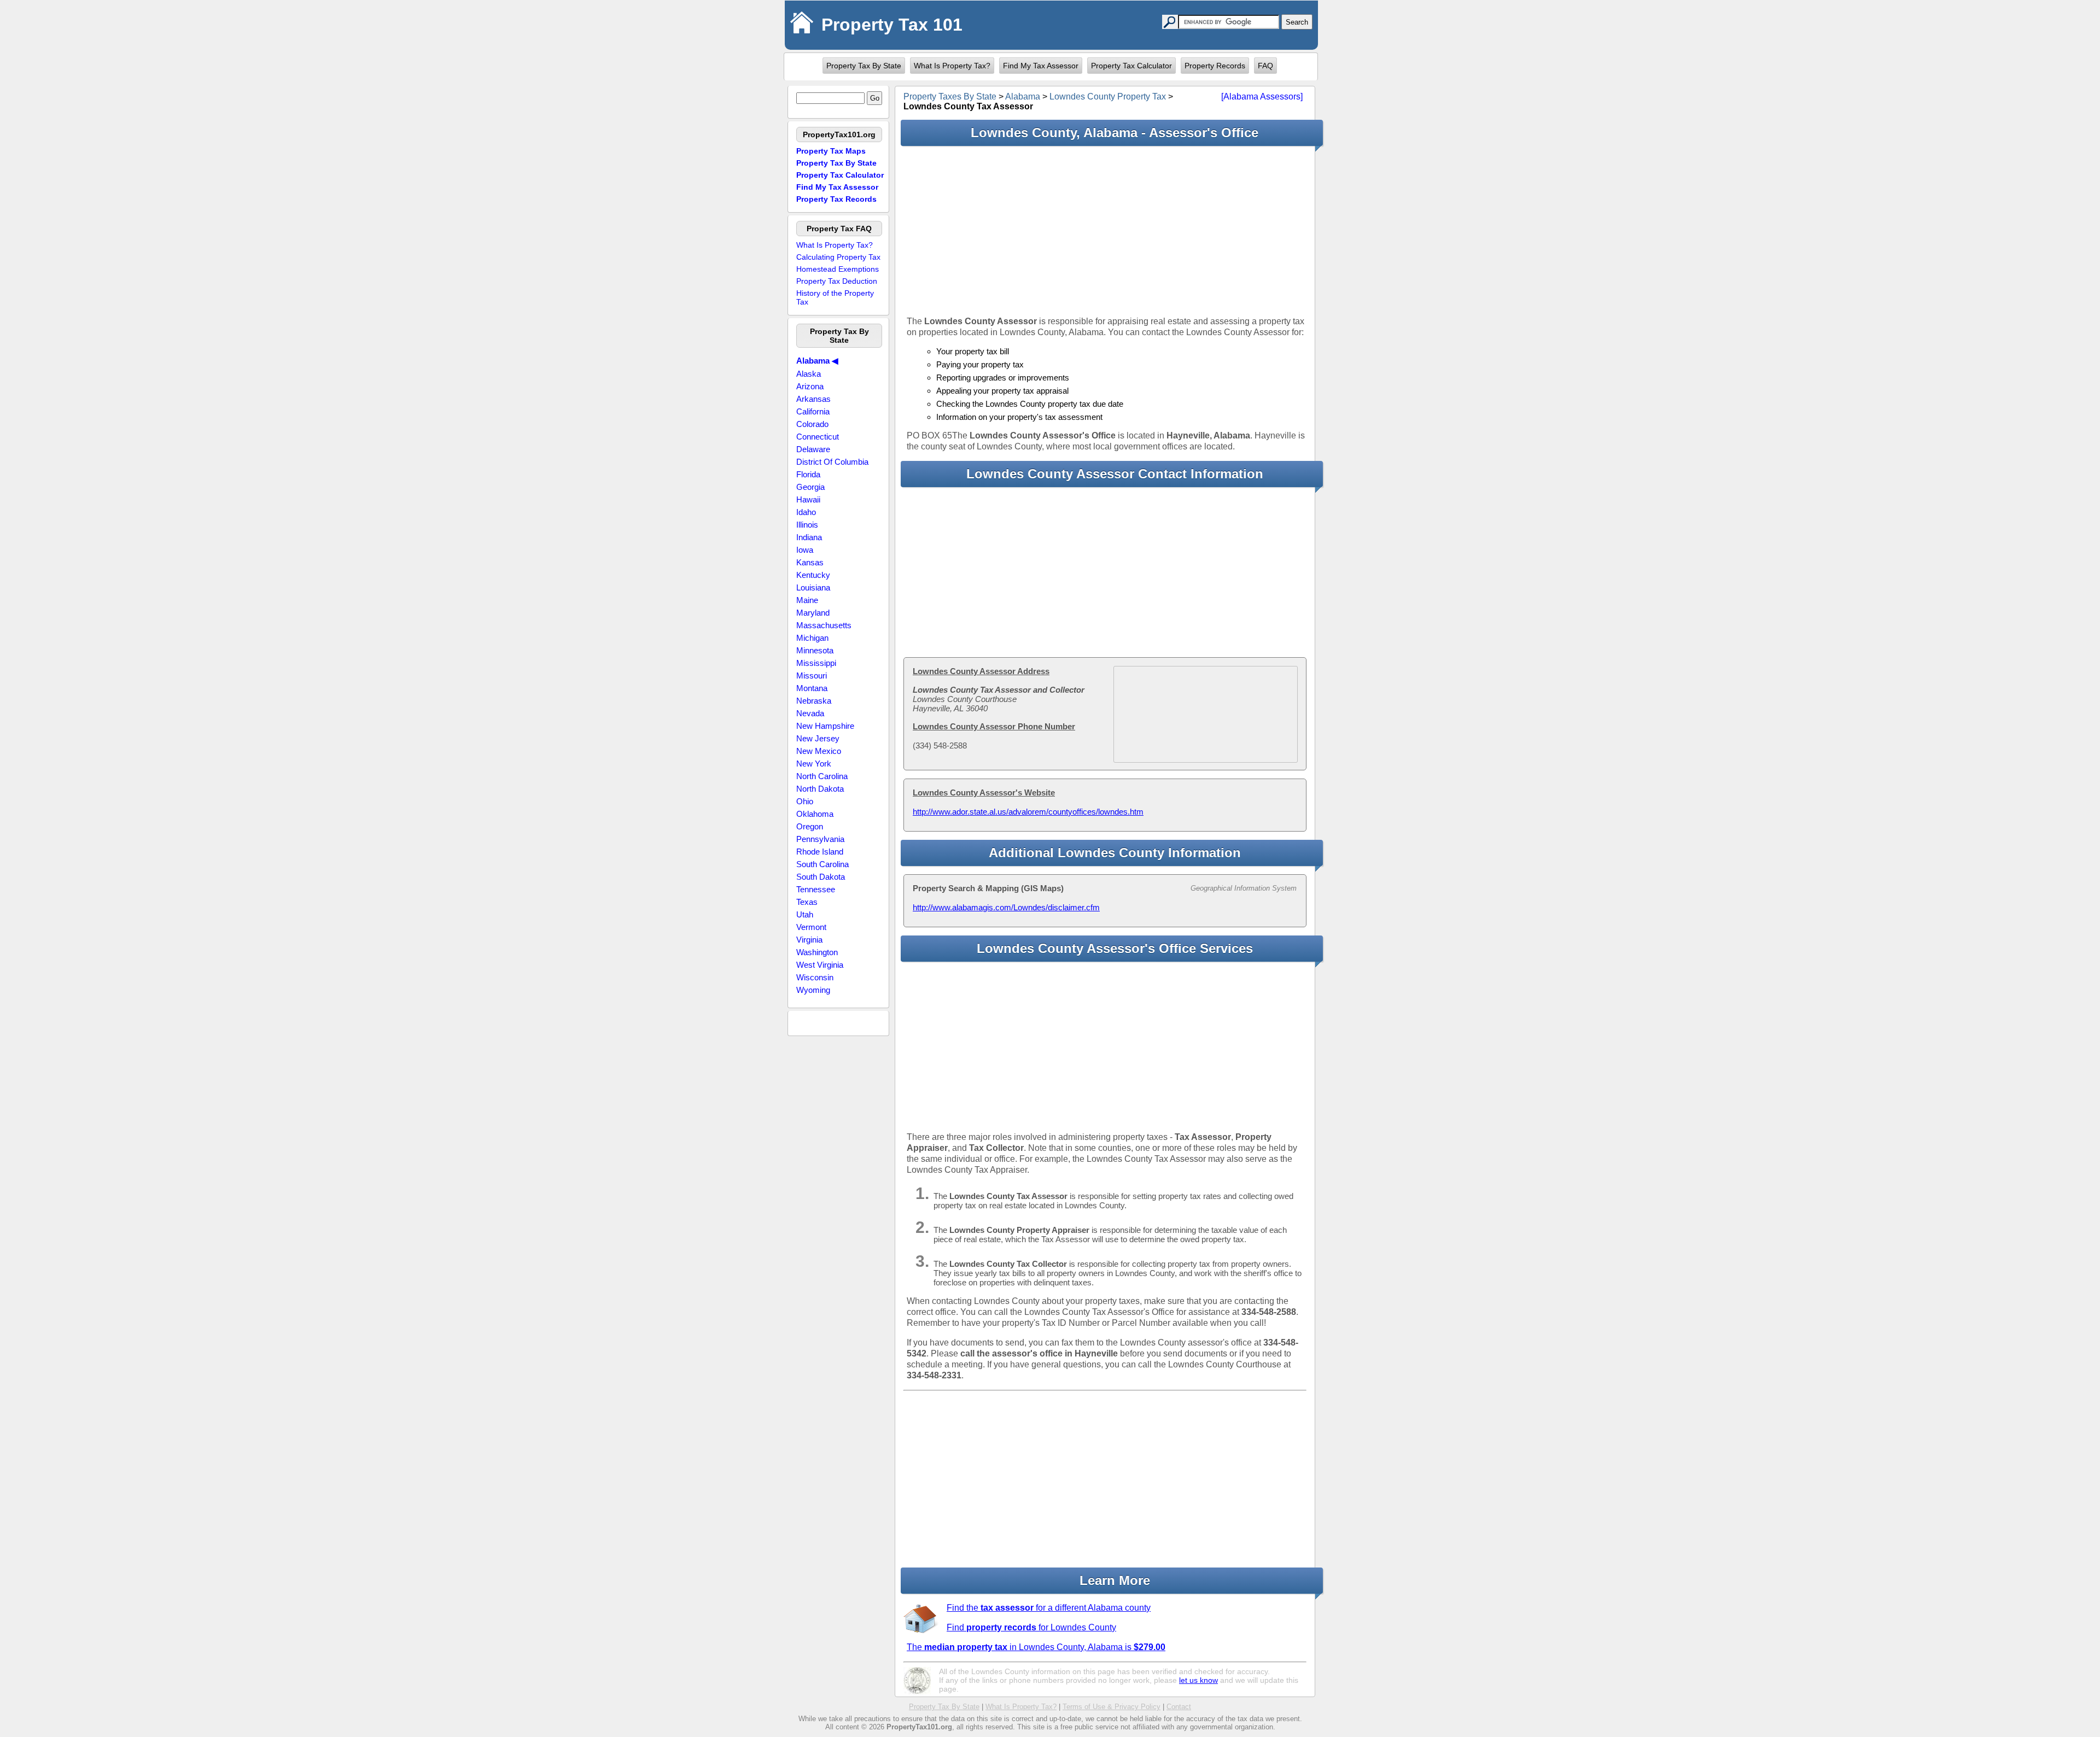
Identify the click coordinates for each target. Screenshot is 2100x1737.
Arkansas (813, 399)
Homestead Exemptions (838, 269)
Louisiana (813, 587)
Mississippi (816, 663)
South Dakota (821, 877)
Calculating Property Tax (838, 257)
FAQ (1265, 66)
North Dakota (820, 789)
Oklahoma (815, 814)
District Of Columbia (832, 462)
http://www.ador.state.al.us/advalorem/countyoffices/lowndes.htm (1028, 812)
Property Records (1215, 66)
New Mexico (819, 751)
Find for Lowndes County (1031, 1627)
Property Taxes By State (950, 96)
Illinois (807, 525)
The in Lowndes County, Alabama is (1036, 1647)
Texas (807, 902)
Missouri (812, 675)
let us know (1198, 1680)
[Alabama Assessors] (1262, 96)
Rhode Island (820, 852)
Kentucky (813, 575)
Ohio (805, 801)
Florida (808, 474)
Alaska (809, 374)
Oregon (810, 826)
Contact (1179, 1707)
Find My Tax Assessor (1041, 66)
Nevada (810, 713)
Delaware (813, 449)
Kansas (810, 562)
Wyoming (813, 990)
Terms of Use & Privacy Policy (1112, 1707)
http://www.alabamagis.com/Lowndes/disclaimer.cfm (1006, 907)
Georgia (810, 487)
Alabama (1023, 96)
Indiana (809, 537)
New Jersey (818, 738)
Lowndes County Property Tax (1108, 96)
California (813, 411)
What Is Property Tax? (952, 66)
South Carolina (822, 864)
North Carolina (822, 776)
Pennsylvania (820, 839)
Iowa (805, 550)
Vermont (811, 927)
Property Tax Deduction (837, 281)
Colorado (812, 424)
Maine (807, 600)
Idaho (806, 512)
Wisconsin (815, 977)
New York (814, 764)
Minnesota (815, 650)
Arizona (810, 386)
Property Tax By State (864, 66)
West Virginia (820, 965)
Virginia (809, 940)
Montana (812, 688)
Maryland (813, 613)
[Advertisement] (1105, 231)
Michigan (812, 638)
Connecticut (818, 437)
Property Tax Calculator (1131, 66)
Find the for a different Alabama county (1049, 1608)
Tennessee (816, 889)
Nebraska (814, 701)
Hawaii (808, 499)
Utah (805, 914)
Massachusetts (824, 625)
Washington (817, 952)
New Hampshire (825, 726)
